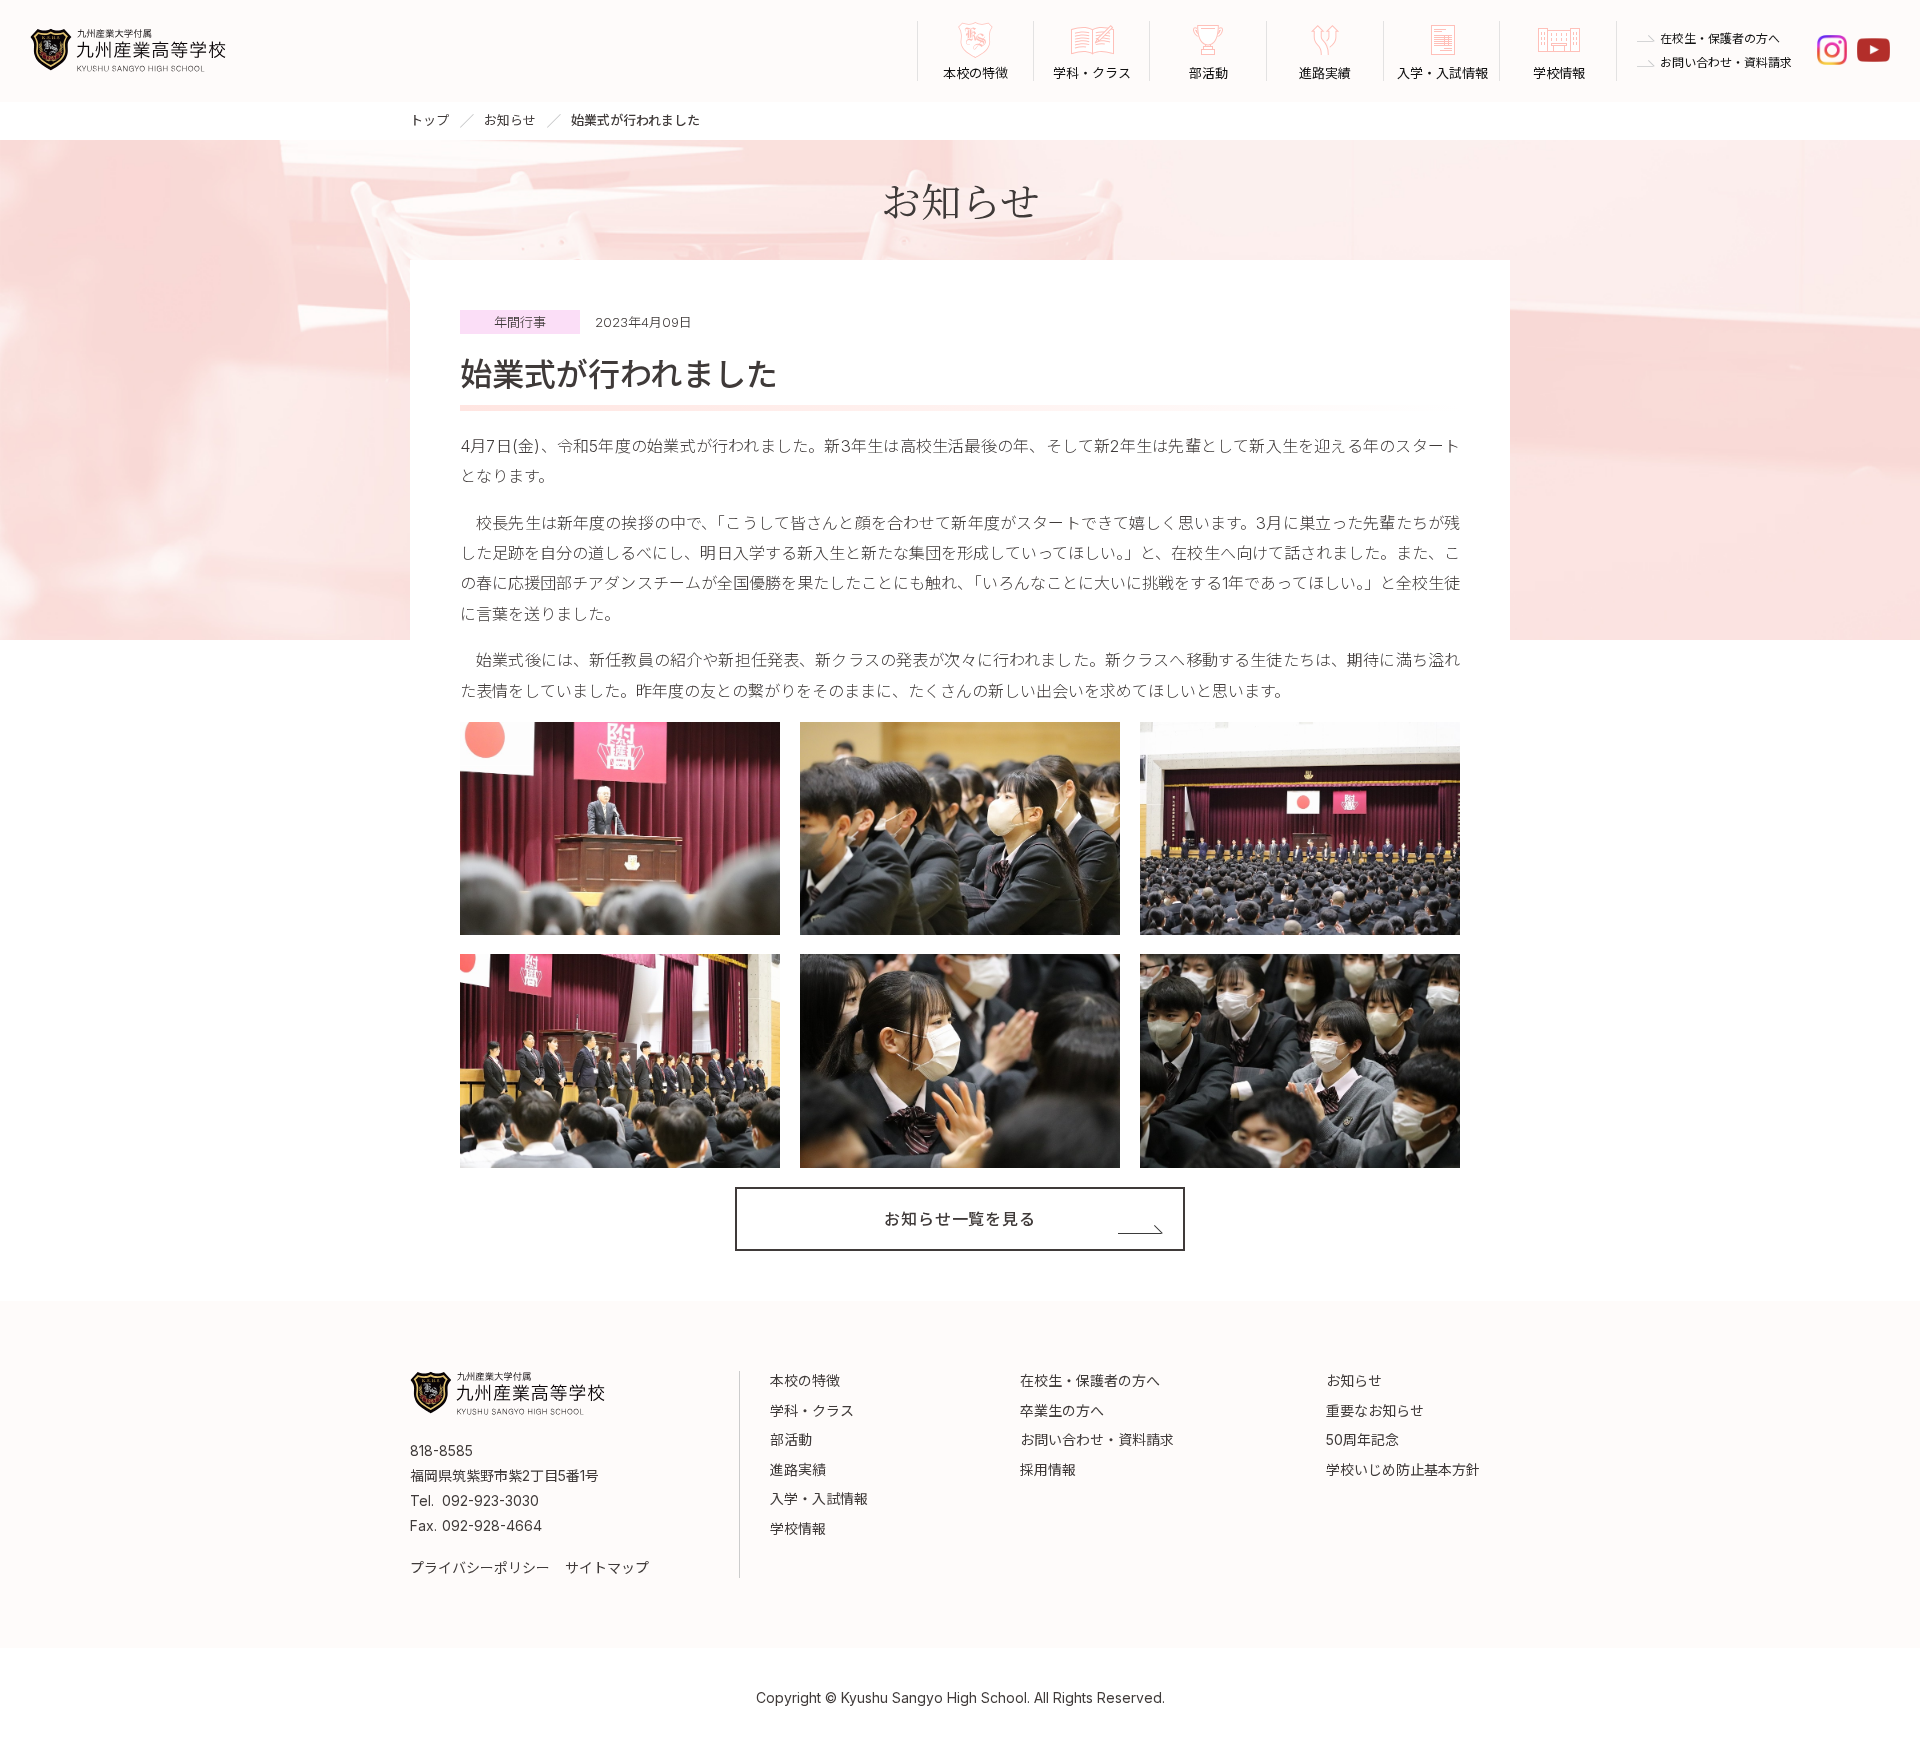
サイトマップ (607, 1567)
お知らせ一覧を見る (959, 1219)
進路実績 (798, 1469)
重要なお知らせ (1375, 1410)
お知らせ (510, 120)
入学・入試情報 (819, 1498)
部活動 (791, 1439)
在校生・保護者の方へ (1720, 39)
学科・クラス (812, 1410)
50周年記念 (1362, 1439)
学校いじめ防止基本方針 (1403, 1469)
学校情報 (798, 1528)
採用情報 (1048, 1469)
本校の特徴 (805, 1380)
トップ (429, 120)
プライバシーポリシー (480, 1567)
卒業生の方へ (1062, 1410)
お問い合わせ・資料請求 (1726, 63)
